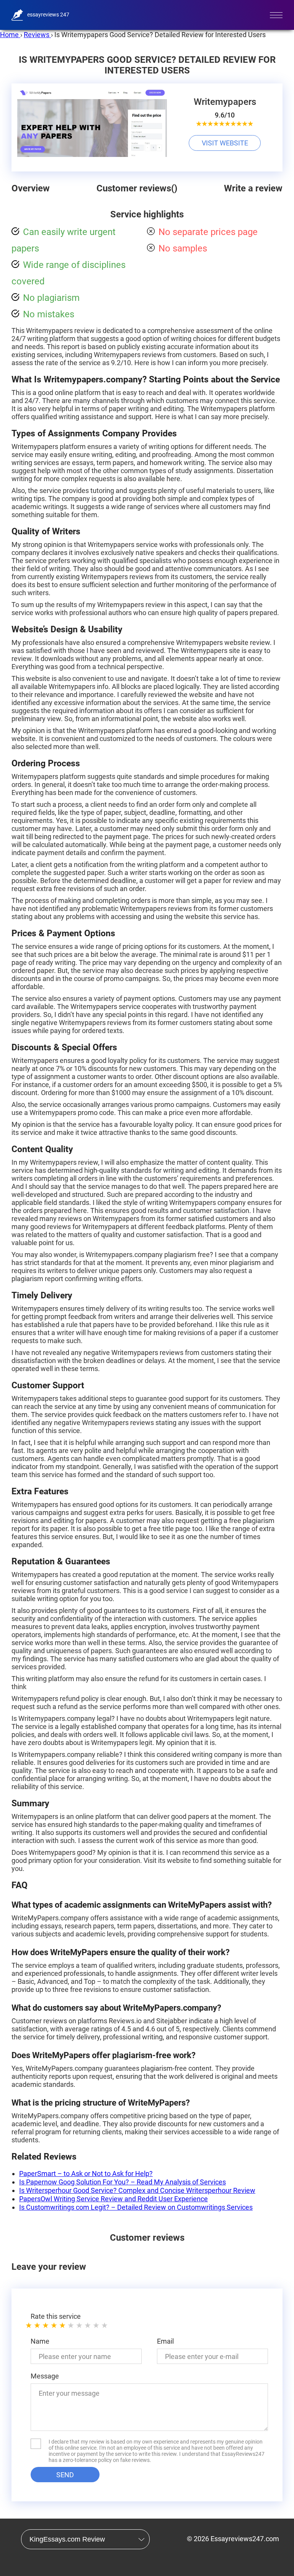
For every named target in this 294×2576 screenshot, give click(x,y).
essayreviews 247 (48, 15)
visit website (225, 143)
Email (165, 2341)
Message (45, 2376)
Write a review (253, 188)
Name (40, 2341)
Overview (31, 188)
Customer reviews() (137, 188)
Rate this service (56, 2316)
